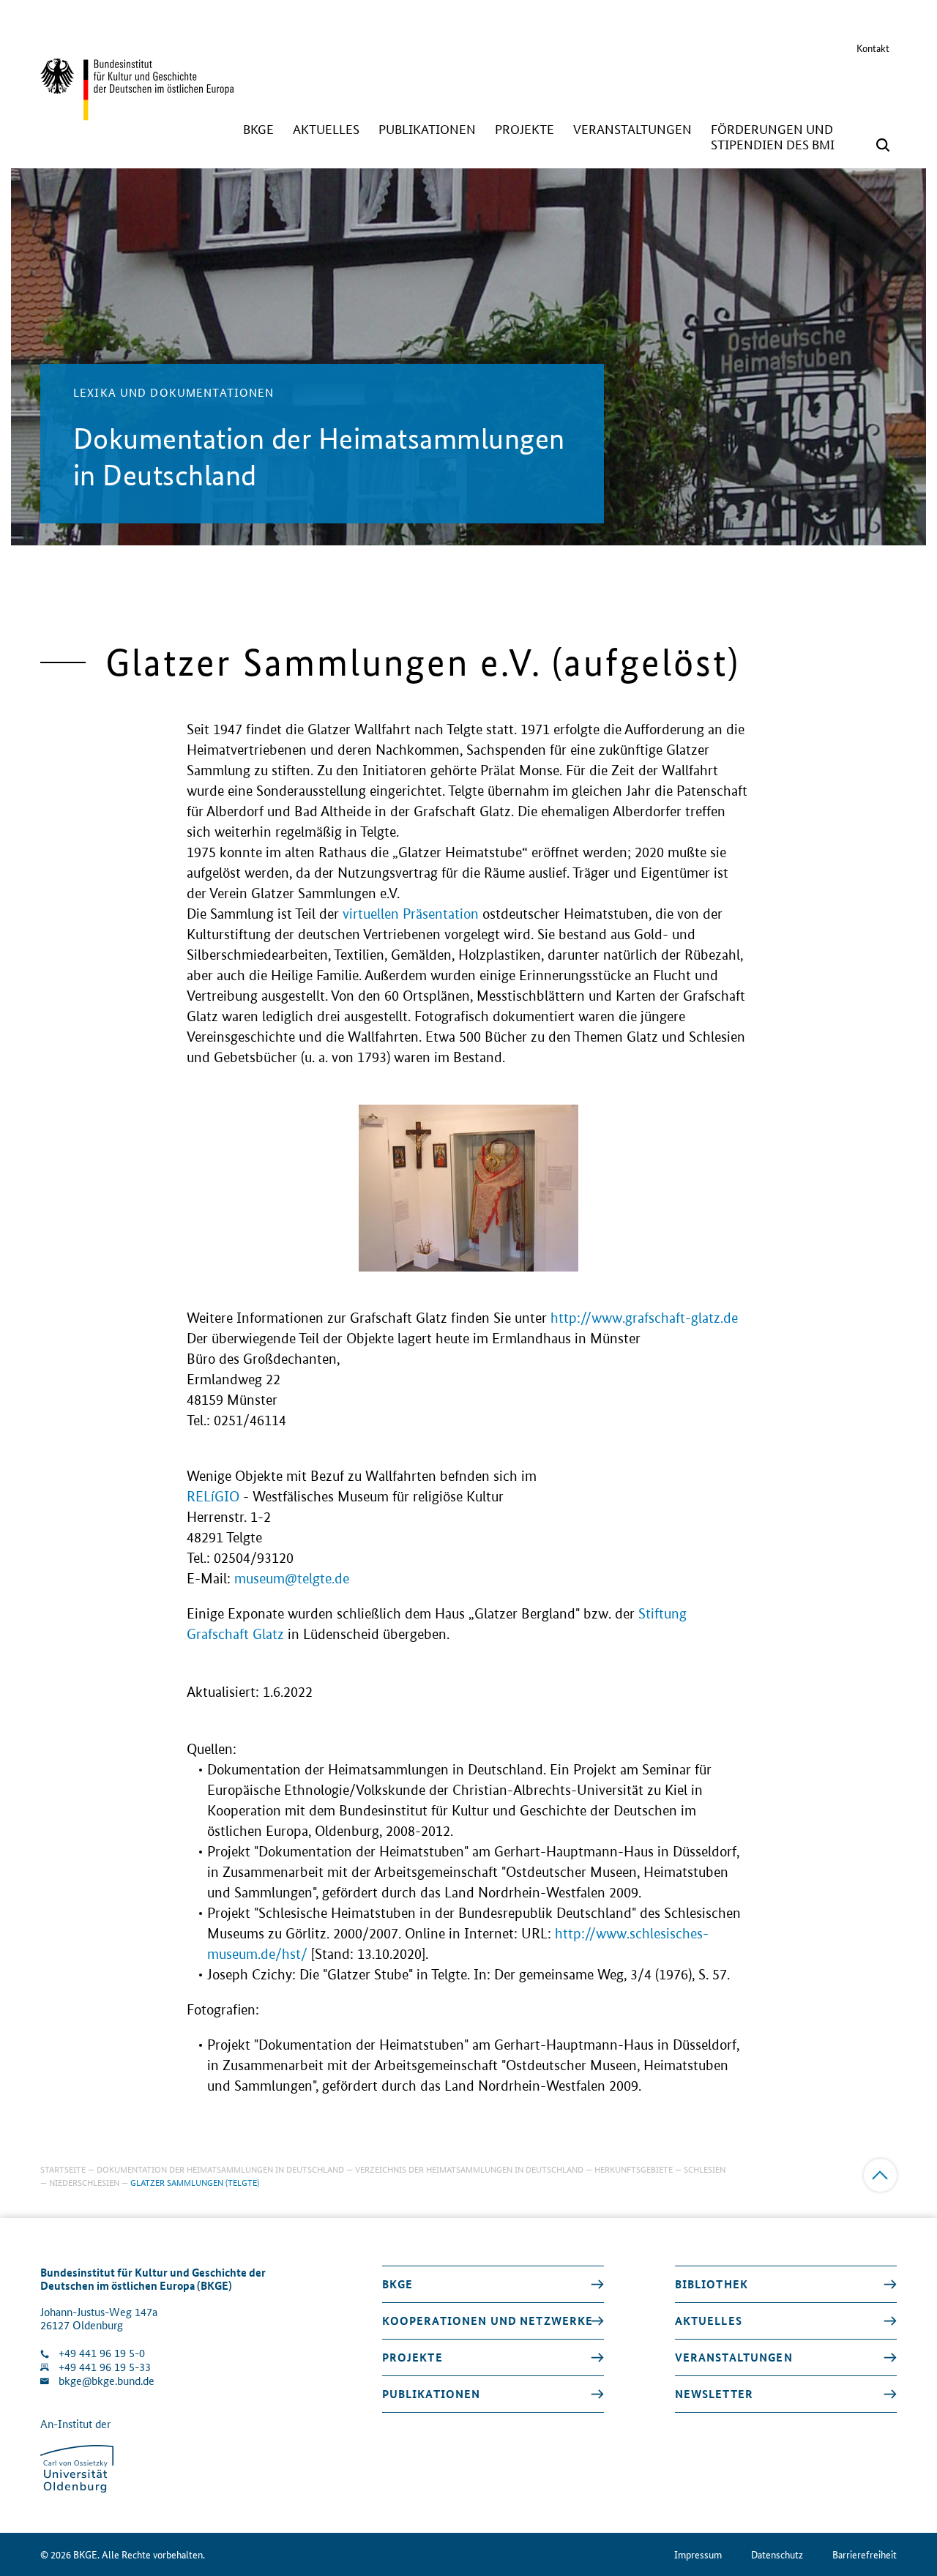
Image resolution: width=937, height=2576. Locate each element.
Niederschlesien (84, 2182)
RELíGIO (213, 1497)
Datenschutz (777, 2554)
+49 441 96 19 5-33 (105, 2367)
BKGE (398, 2284)
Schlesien (705, 2169)
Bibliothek (712, 2284)
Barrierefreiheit (865, 2554)
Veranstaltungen (734, 2357)
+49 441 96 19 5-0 (102, 2353)
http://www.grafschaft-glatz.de (644, 1318)
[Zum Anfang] (880, 2175)
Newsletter (714, 2394)
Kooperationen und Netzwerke (488, 2321)
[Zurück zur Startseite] (137, 113)
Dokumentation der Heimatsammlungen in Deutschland (220, 2169)
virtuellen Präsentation (411, 914)
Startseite (63, 2169)
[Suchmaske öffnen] (883, 145)
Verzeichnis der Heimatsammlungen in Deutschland (469, 2169)
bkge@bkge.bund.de (107, 2381)
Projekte (412, 2357)
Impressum (698, 2554)
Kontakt (873, 48)
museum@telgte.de (292, 1579)
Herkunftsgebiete (634, 2169)
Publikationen (432, 2394)
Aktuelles (709, 2321)
